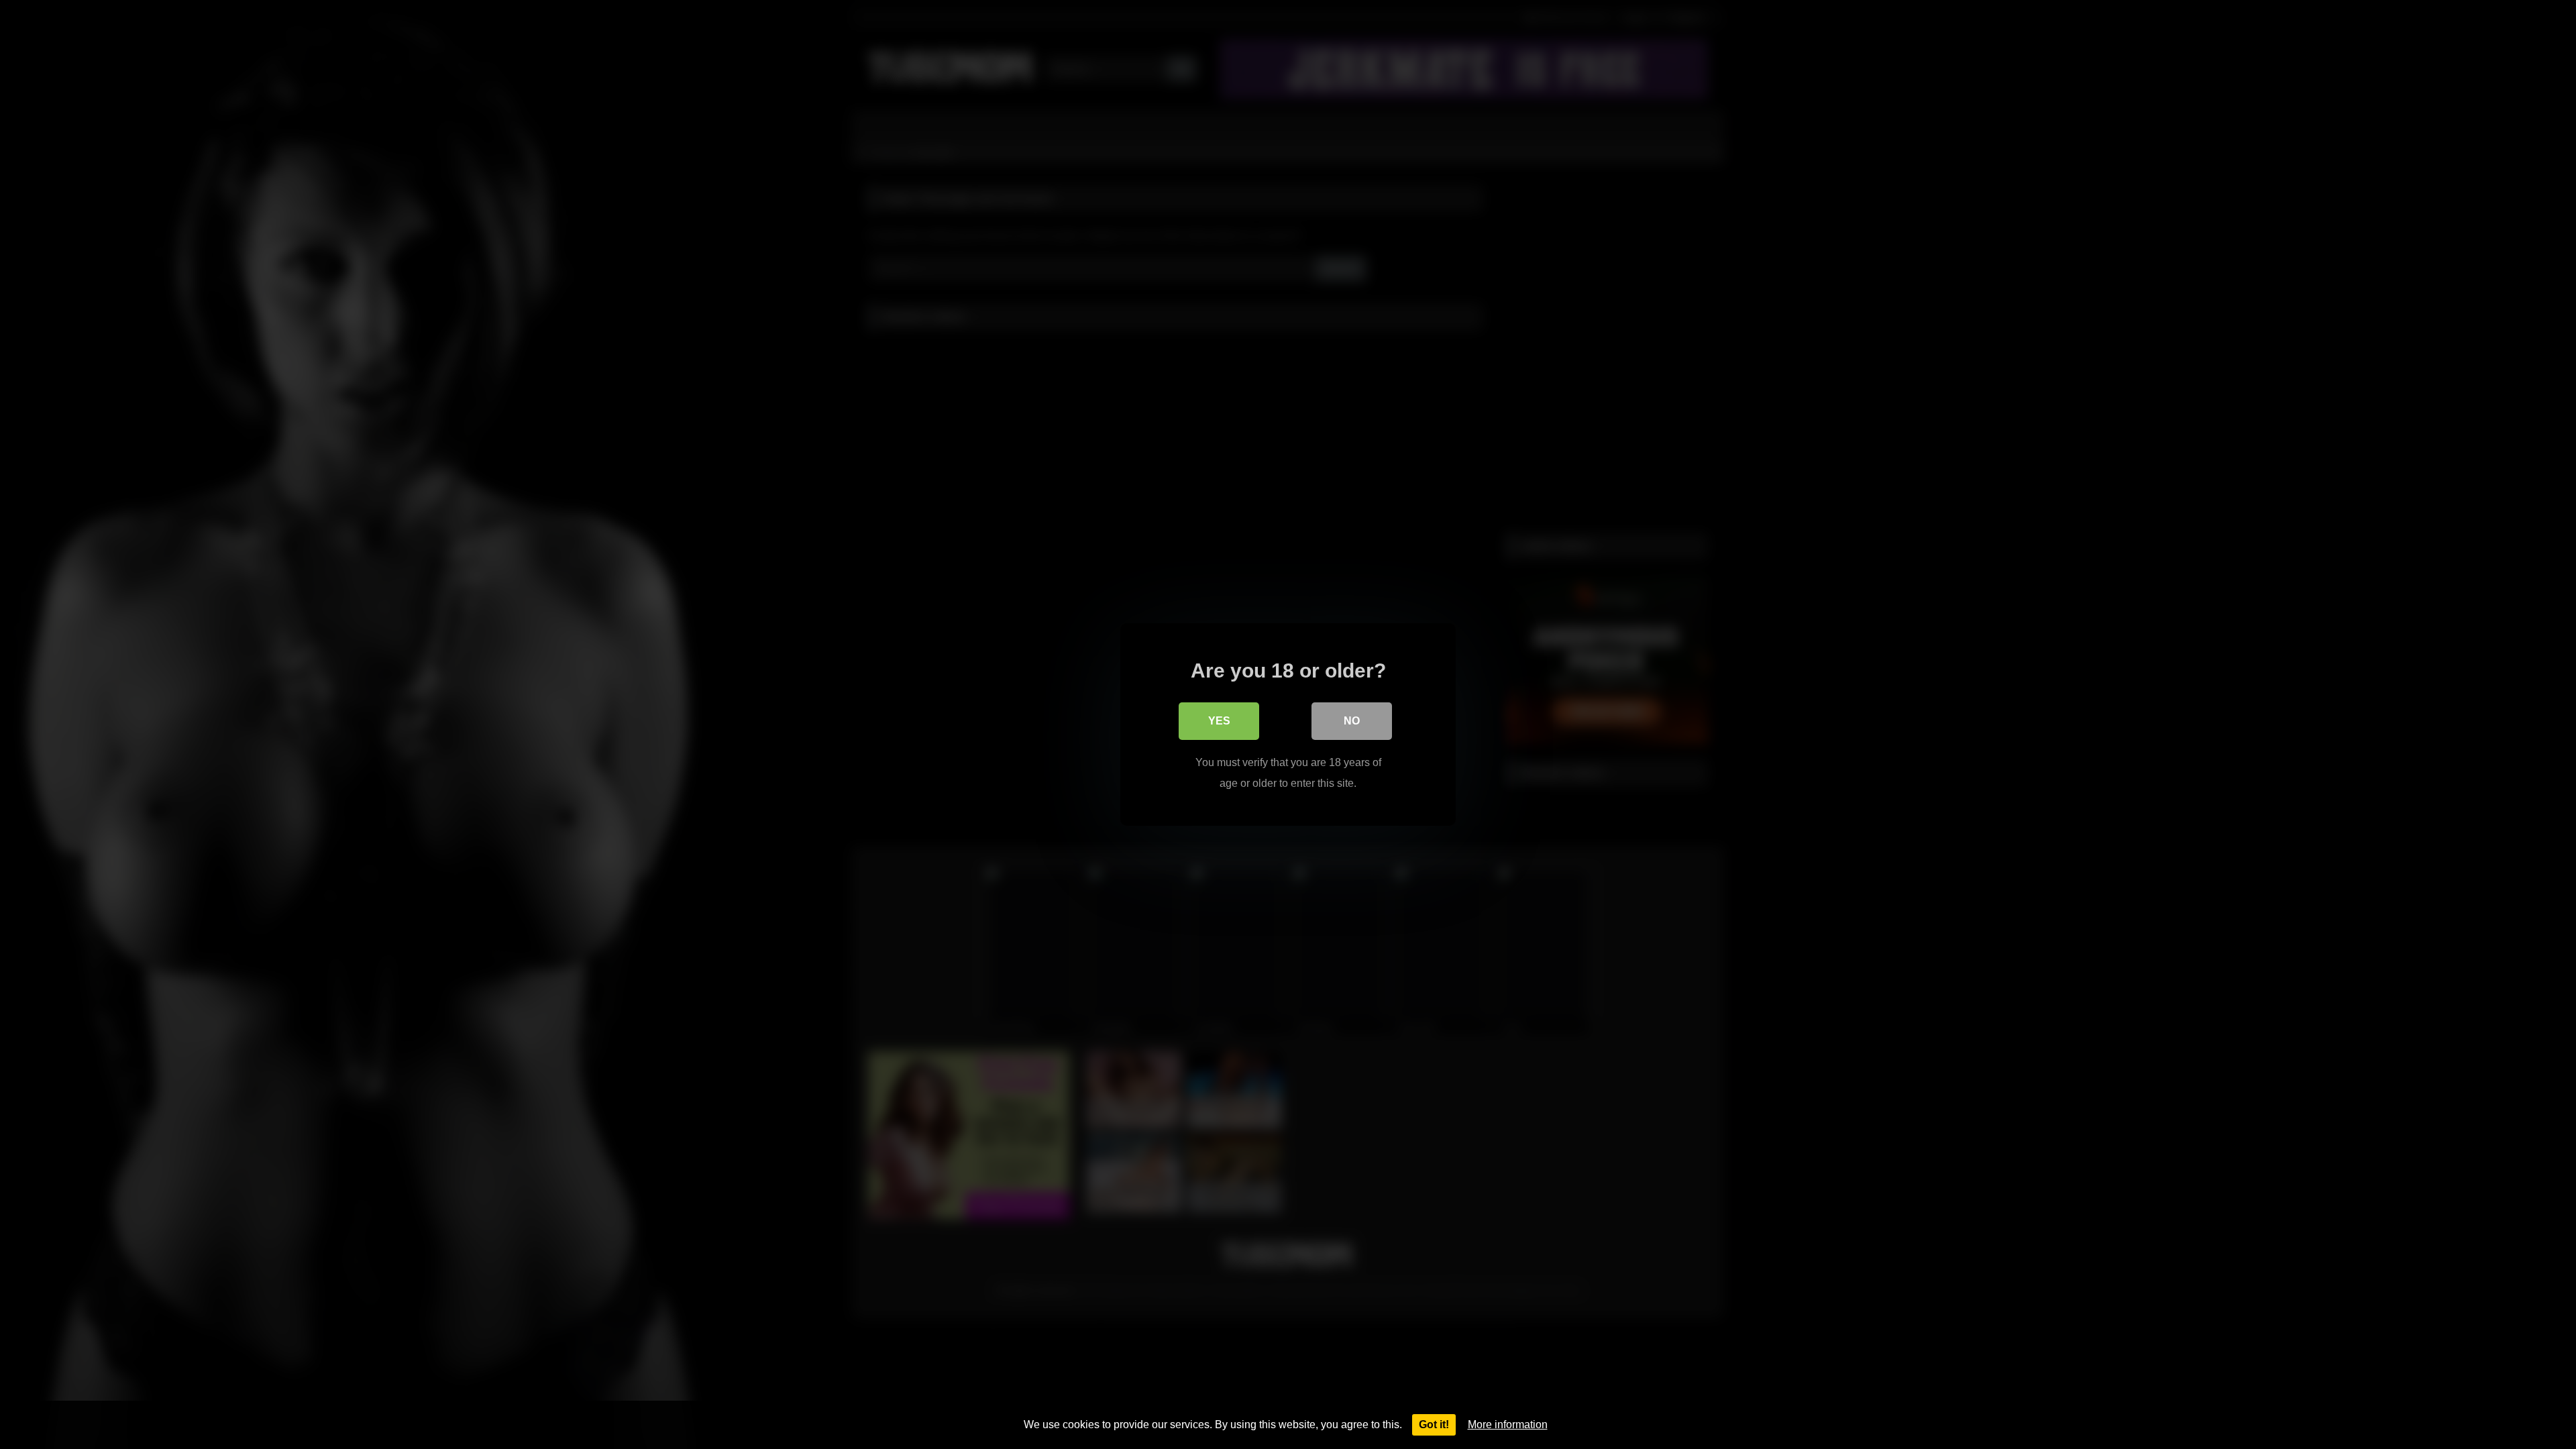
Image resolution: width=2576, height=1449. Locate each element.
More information (1508, 1425)
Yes (1219, 721)
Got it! (1434, 1425)
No (1352, 721)
